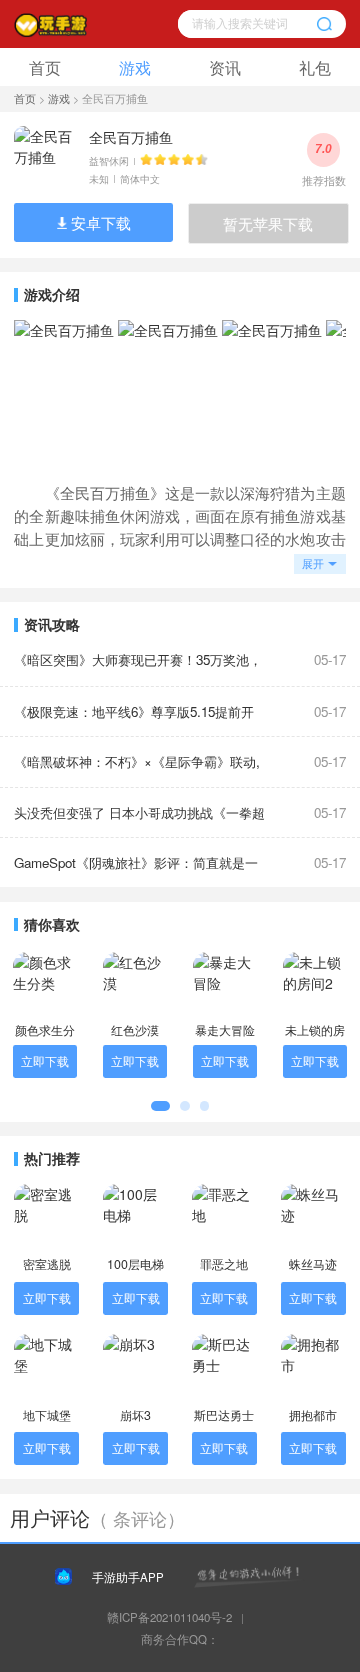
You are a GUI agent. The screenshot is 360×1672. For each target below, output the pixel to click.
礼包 (315, 67)
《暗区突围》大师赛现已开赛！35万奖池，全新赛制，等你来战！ (138, 667)
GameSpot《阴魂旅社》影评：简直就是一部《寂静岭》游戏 (136, 870)
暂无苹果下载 (268, 223)
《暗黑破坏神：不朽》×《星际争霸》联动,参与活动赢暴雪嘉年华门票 (137, 769)
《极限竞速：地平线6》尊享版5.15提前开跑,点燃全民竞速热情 (134, 719)
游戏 (135, 67)
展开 (313, 563)
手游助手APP (128, 1577)
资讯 (225, 67)
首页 (45, 67)
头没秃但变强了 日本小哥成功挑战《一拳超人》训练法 (139, 820)
